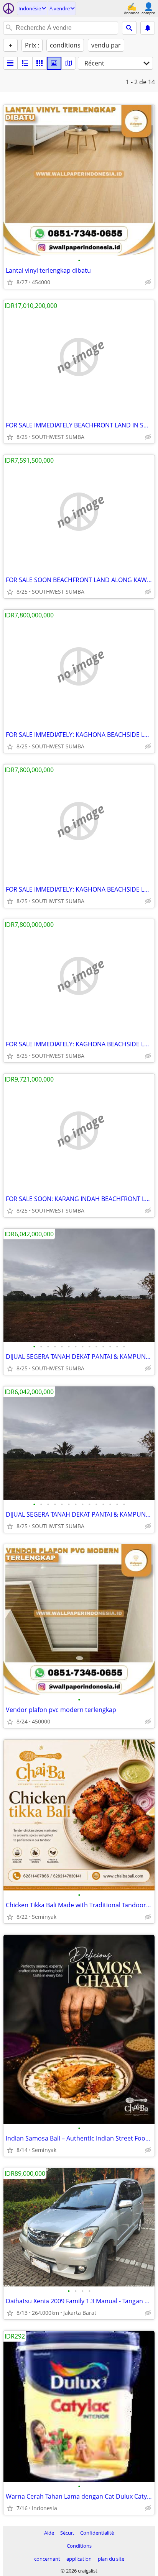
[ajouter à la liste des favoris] (10, 282)
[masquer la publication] (148, 282)
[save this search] (148, 28)
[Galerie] (54, 63)
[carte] (69, 63)
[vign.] (25, 63)
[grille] (39, 63)
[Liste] (10, 63)
